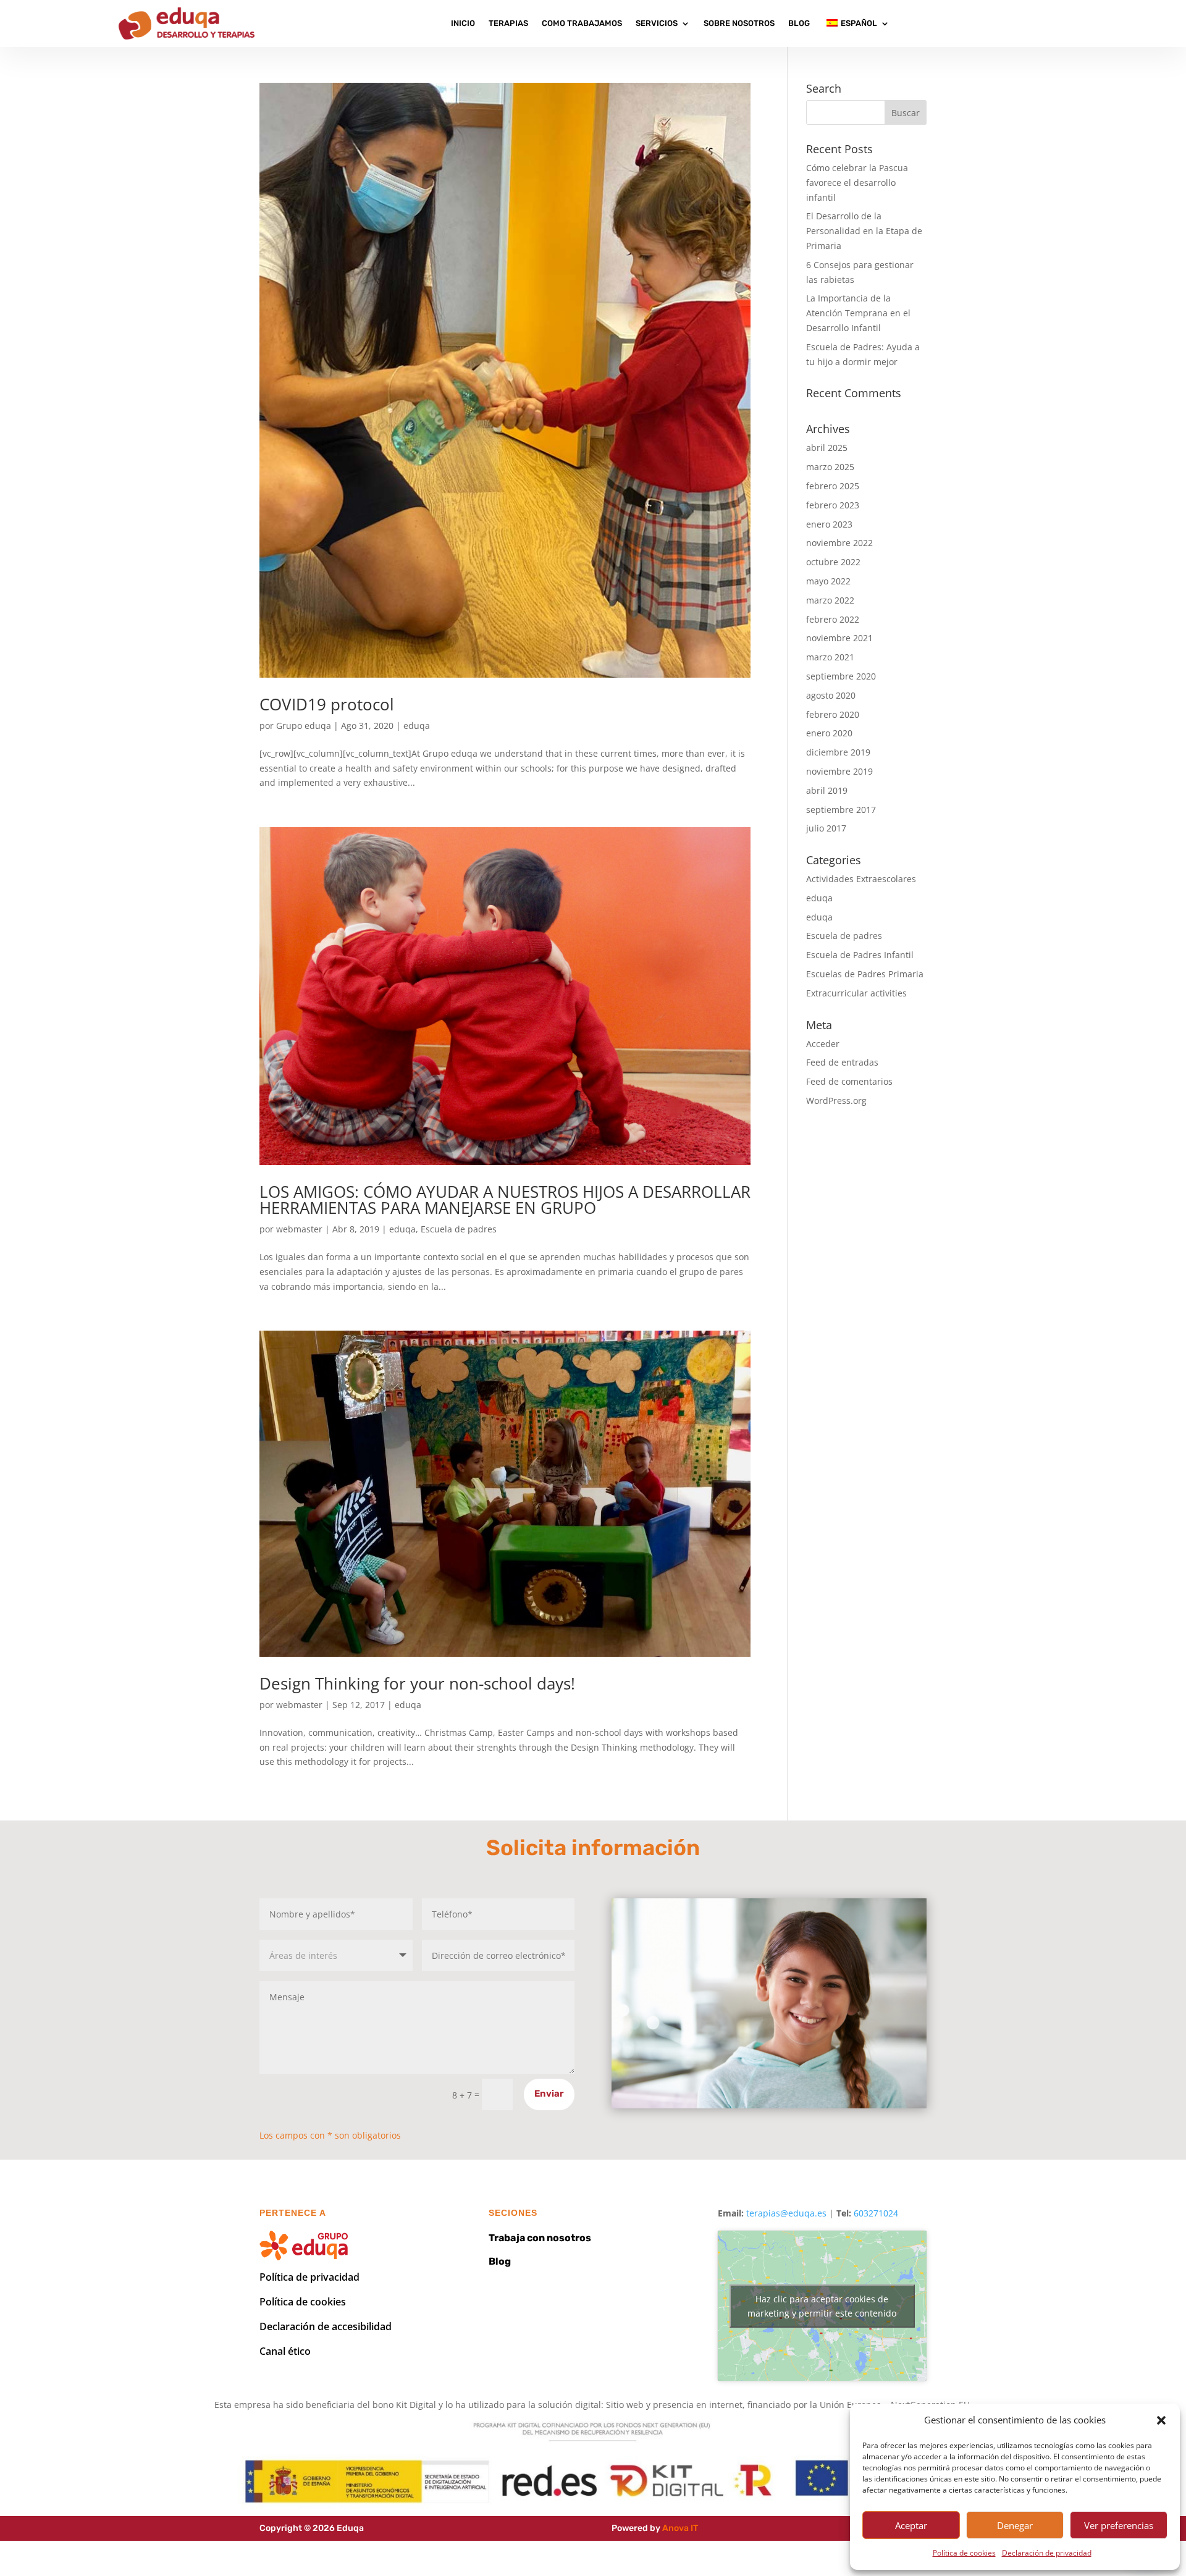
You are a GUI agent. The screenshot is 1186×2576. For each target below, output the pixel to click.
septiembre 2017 (841, 810)
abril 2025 (827, 448)
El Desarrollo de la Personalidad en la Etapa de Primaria (864, 231)
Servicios (657, 23)
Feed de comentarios (849, 1081)
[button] (1161, 2420)
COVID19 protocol (327, 704)
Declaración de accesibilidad (326, 2326)
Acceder (823, 1044)
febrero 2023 (833, 505)
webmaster (299, 1229)
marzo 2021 (830, 657)
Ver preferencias (1119, 2525)
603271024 (876, 2213)
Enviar (549, 2094)
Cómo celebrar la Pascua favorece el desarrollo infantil (857, 183)
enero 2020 (829, 733)
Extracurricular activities (856, 993)
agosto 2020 (831, 695)
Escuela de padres (459, 1229)
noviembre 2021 (839, 638)
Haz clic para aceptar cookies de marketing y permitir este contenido (822, 2306)
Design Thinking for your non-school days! (417, 1683)
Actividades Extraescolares (861, 879)
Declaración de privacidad (1047, 2553)
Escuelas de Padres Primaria (865, 974)
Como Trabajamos (582, 23)
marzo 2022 (830, 600)
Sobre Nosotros (739, 23)
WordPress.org (836, 1101)
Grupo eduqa (304, 726)
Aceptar (911, 2525)
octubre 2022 (833, 562)
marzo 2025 (830, 467)
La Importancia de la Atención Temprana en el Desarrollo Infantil (858, 313)
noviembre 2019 (839, 771)
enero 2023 (829, 524)
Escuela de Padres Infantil (860, 955)
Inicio (463, 23)
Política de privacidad (309, 2277)
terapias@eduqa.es (786, 2213)
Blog (799, 23)
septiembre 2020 (841, 676)
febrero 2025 (833, 486)
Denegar (1015, 2525)
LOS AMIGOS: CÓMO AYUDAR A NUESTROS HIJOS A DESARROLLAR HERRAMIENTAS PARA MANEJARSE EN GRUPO (505, 1200)
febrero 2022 (833, 619)
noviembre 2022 (839, 543)
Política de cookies (964, 2553)
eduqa (417, 726)
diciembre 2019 (838, 752)
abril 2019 (827, 790)
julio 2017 (826, 828)
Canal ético (285, 2351)
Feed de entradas (842, 1062)
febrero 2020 (833, 714)
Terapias (508, 23)
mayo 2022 (828, 581)
